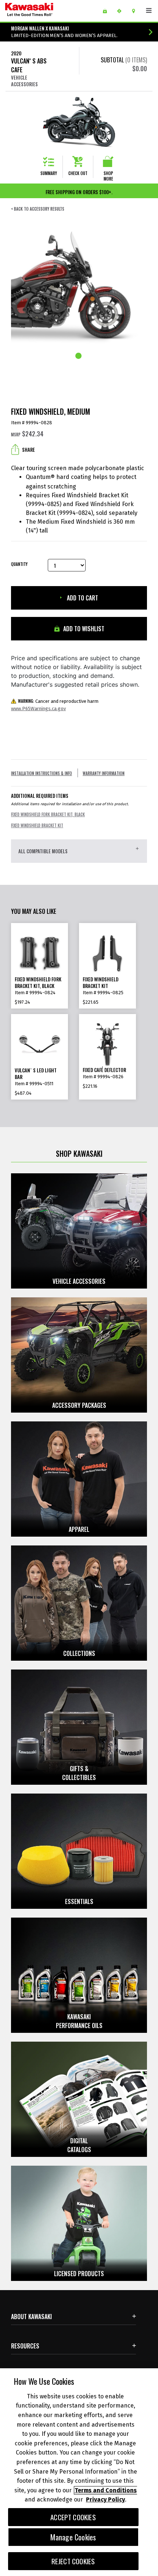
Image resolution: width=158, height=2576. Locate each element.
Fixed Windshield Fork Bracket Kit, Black (48, 815)
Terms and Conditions (106, 2490)
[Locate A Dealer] (136, 11)
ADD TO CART (82, 598)
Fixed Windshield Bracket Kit (37, 826)
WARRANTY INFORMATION (104, 773)
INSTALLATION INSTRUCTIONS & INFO (42, 773)
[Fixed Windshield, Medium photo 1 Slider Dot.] (79, 356)
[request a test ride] (122, 11)
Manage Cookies (73, 2537)
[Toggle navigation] (149, 11)
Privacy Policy (105, 2499)
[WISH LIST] (107, 11)
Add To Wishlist (83, 629)
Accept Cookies (73, 2517)
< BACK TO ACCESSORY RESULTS (38, 209)
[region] (79, 2472)
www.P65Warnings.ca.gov (38, 709)
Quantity (19, 564)
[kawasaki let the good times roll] (47, 11)
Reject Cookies (73, 2561)
